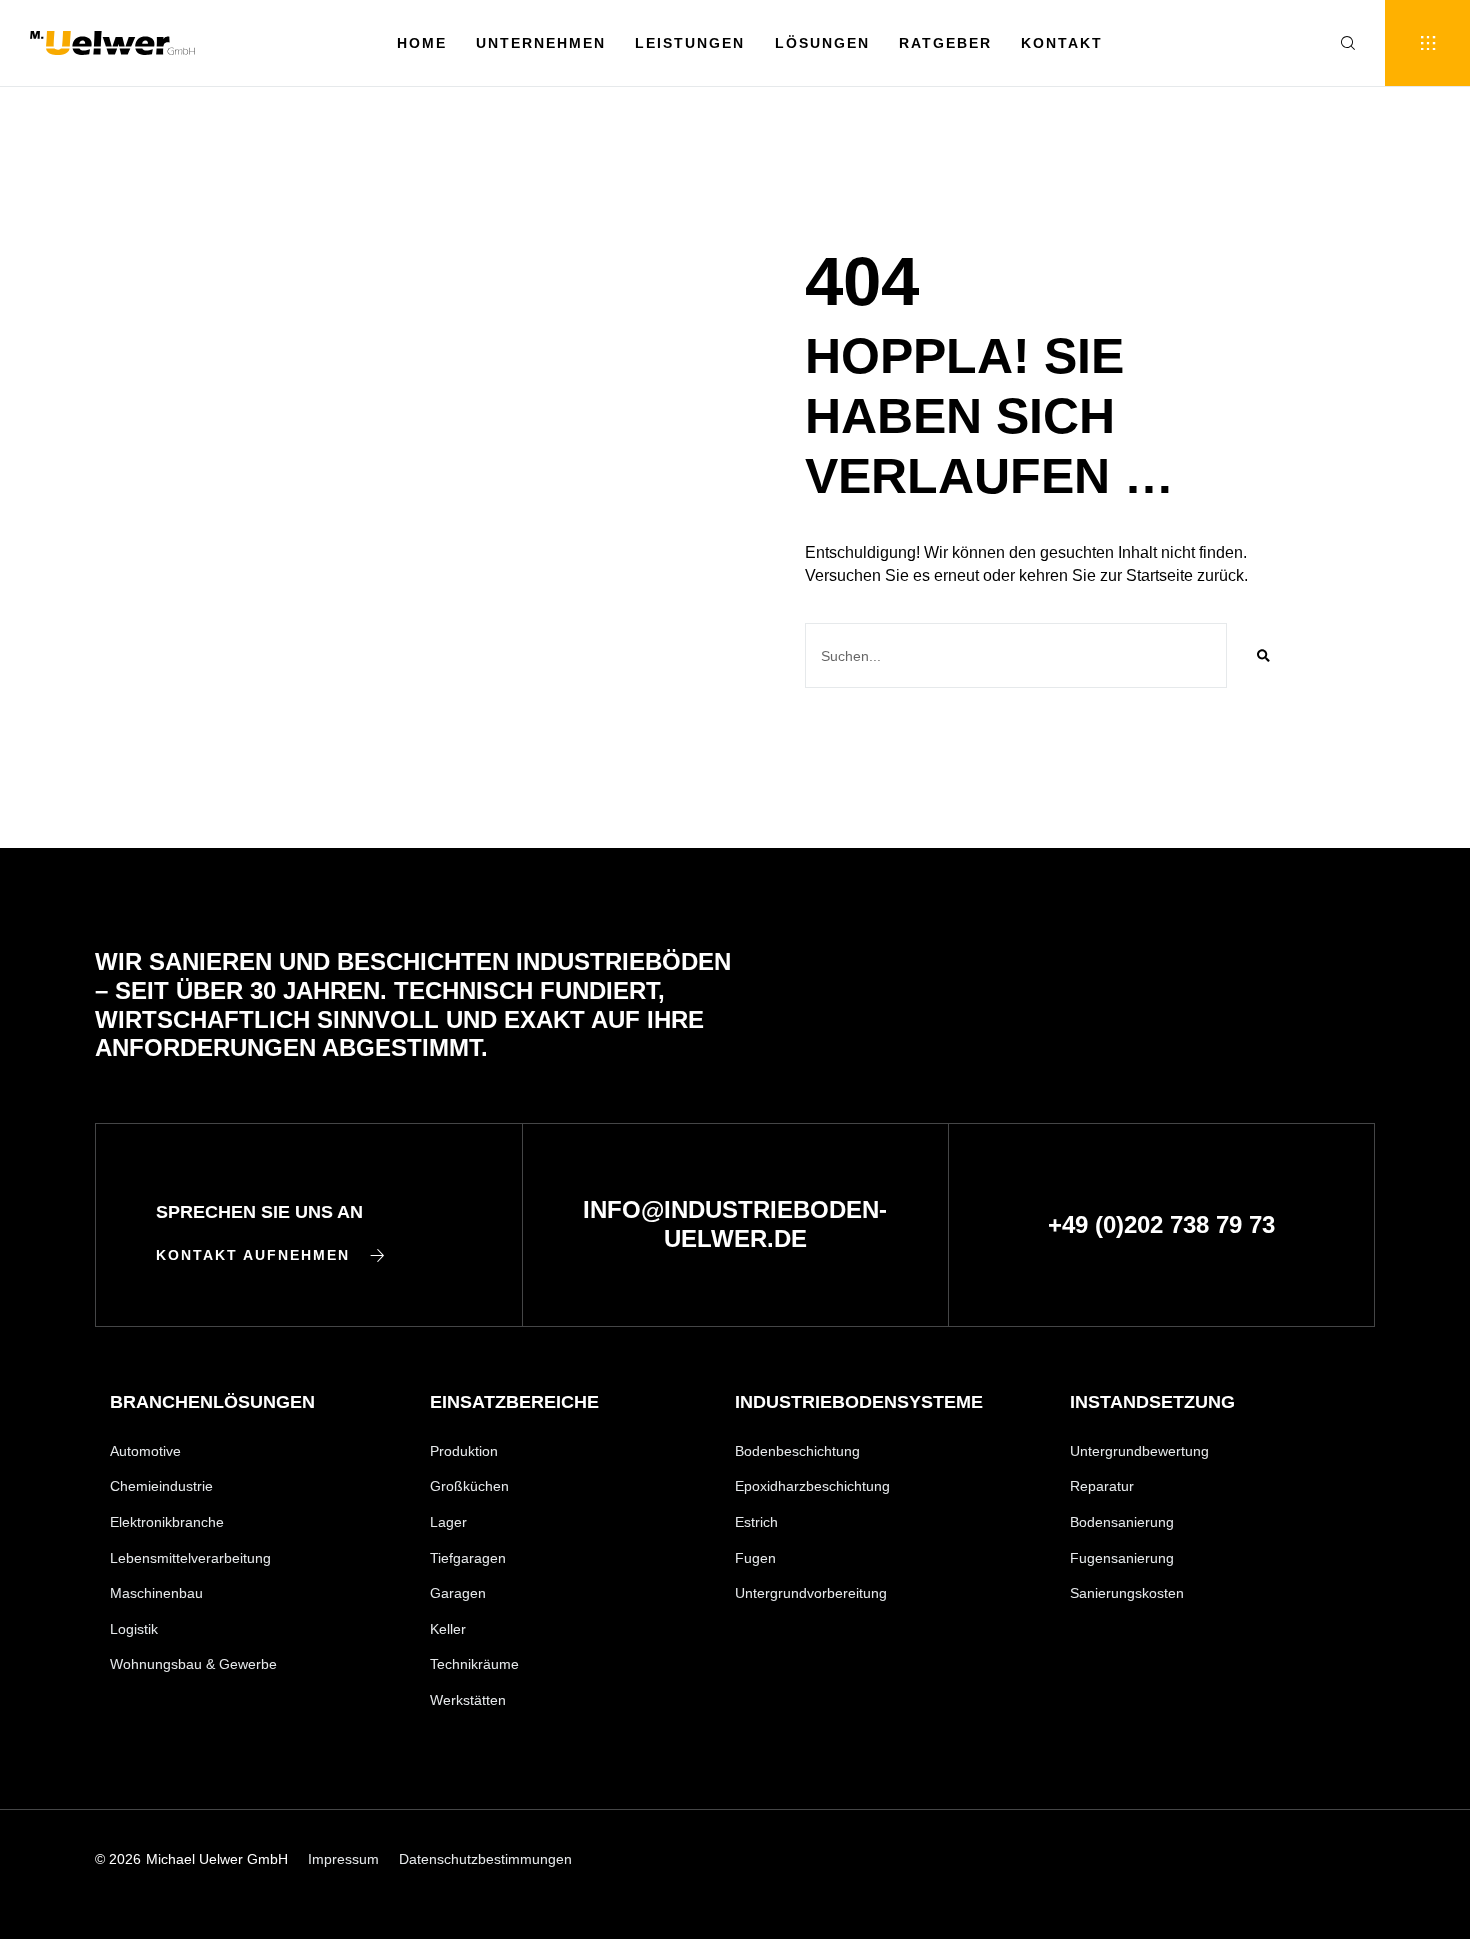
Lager (448, 1522)
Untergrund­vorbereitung (811, 1593)
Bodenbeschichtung (797, 1451)
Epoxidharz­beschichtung (812, 1486)
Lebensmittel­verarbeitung (190, 1558)
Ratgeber (945, 43)
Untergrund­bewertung (1139, 1451)
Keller (448, 1629)
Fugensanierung (1122, 1558)
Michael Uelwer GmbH (217, 1859)
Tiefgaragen (468, 1558)
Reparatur (1102, 1486)
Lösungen (822, 43)
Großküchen (469, 1486)
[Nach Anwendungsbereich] (1427, 43)
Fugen (755, 1558)
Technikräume (474, 1664)
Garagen (458, 1593)
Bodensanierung (1122, 1522)
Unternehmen (541, 43)
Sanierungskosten (1127, 1593)
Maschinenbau (156, 1593)
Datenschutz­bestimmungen (485, 1859)
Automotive (145, 1451)
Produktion (464, 1451)
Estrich (756, 1522)
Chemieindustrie (161, 1486)
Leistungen (690, 43)
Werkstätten (468, 1700)
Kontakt (1062, 43)
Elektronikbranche (167, 1522)
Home (422, 43)
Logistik (134, 1629)
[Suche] (1263, 655)
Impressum (343, 1859)
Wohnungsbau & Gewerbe (193, 1664)
